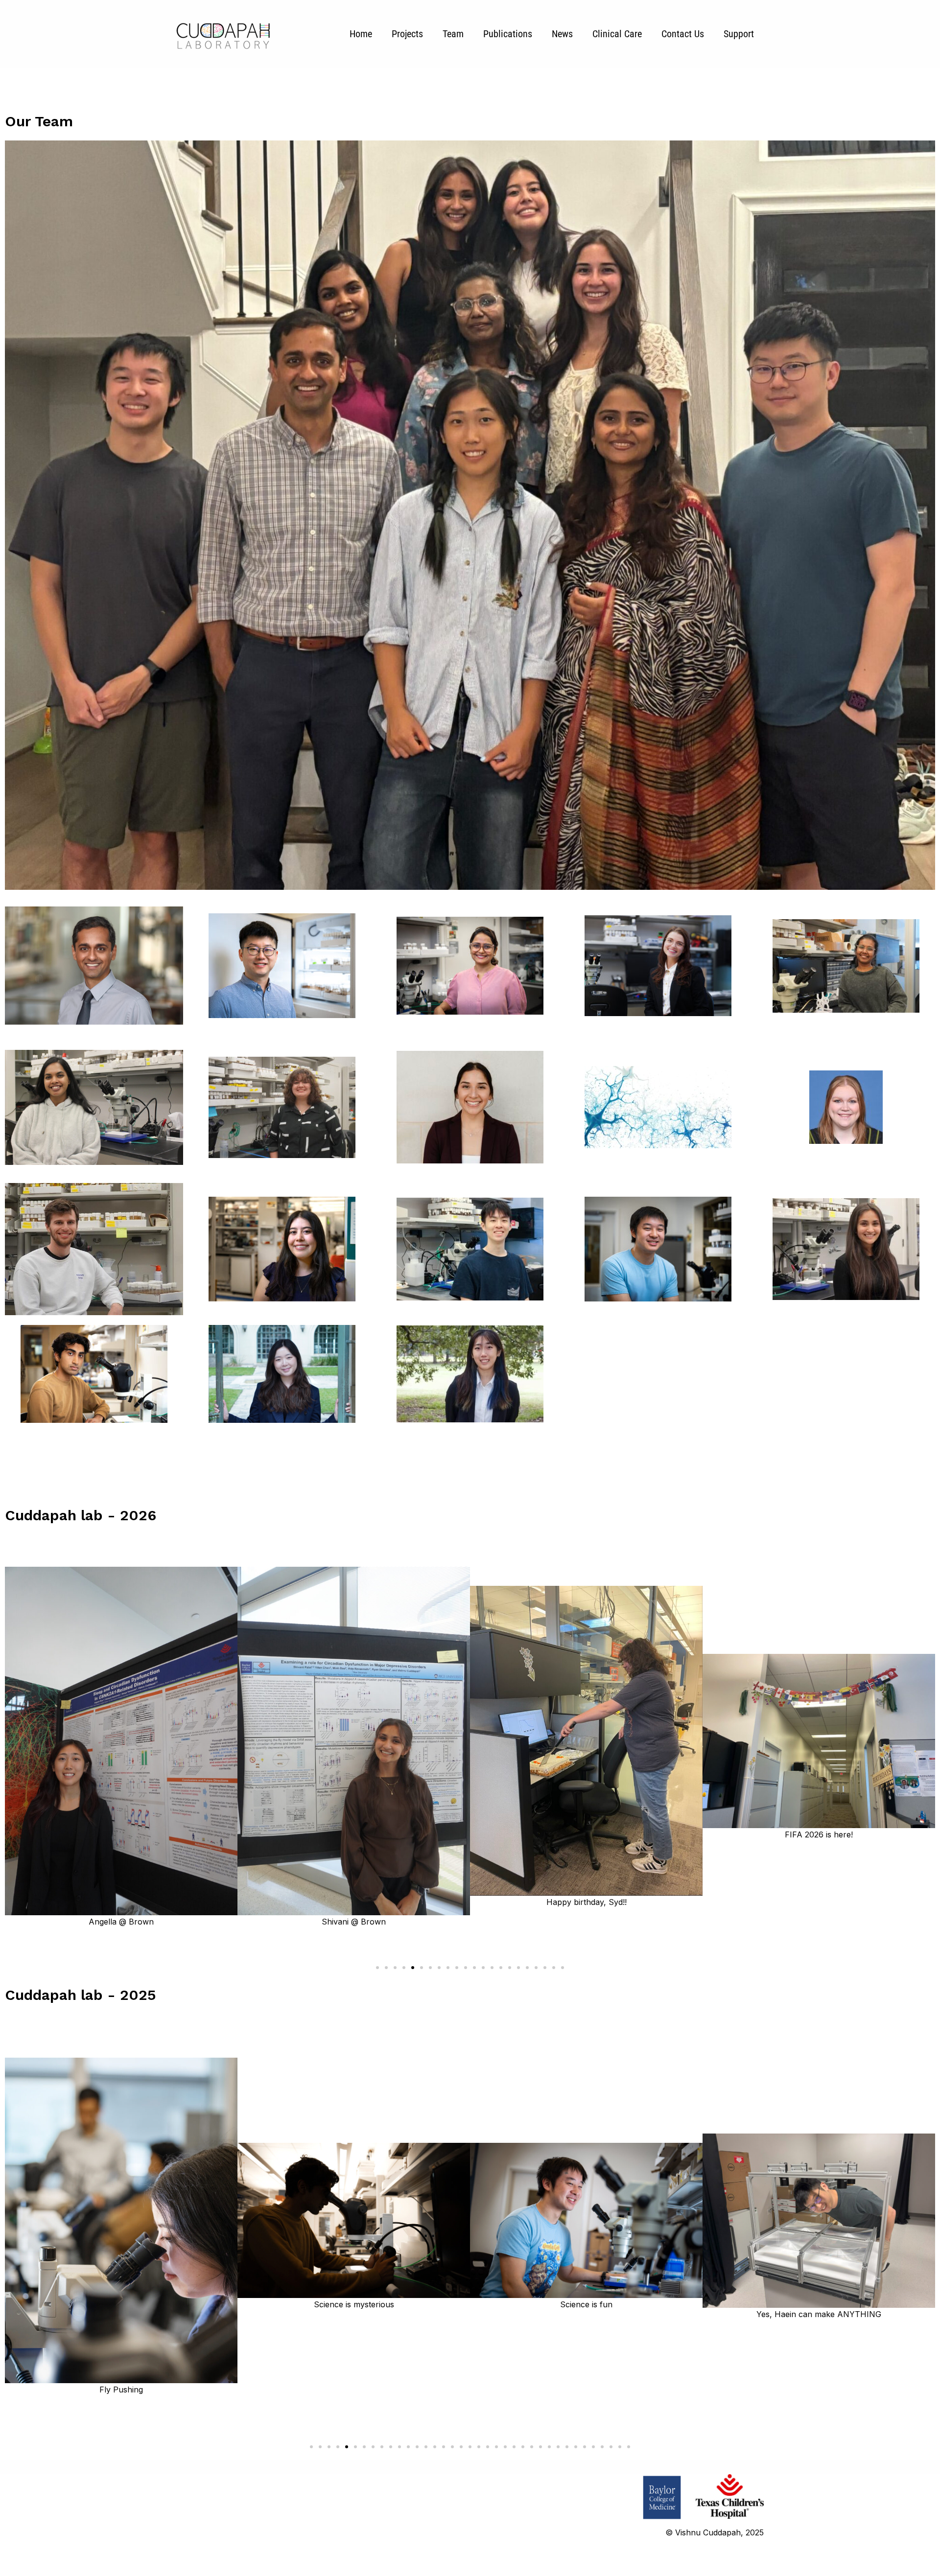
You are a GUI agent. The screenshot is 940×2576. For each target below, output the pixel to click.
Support (739, 34)
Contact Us (683, 34)
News (562, 34)
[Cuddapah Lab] (223, 33)
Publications (508, 34)
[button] (377, 1968)
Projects (407, 34)
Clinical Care (617, 34)
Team (453, 34)
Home (361, 34)
